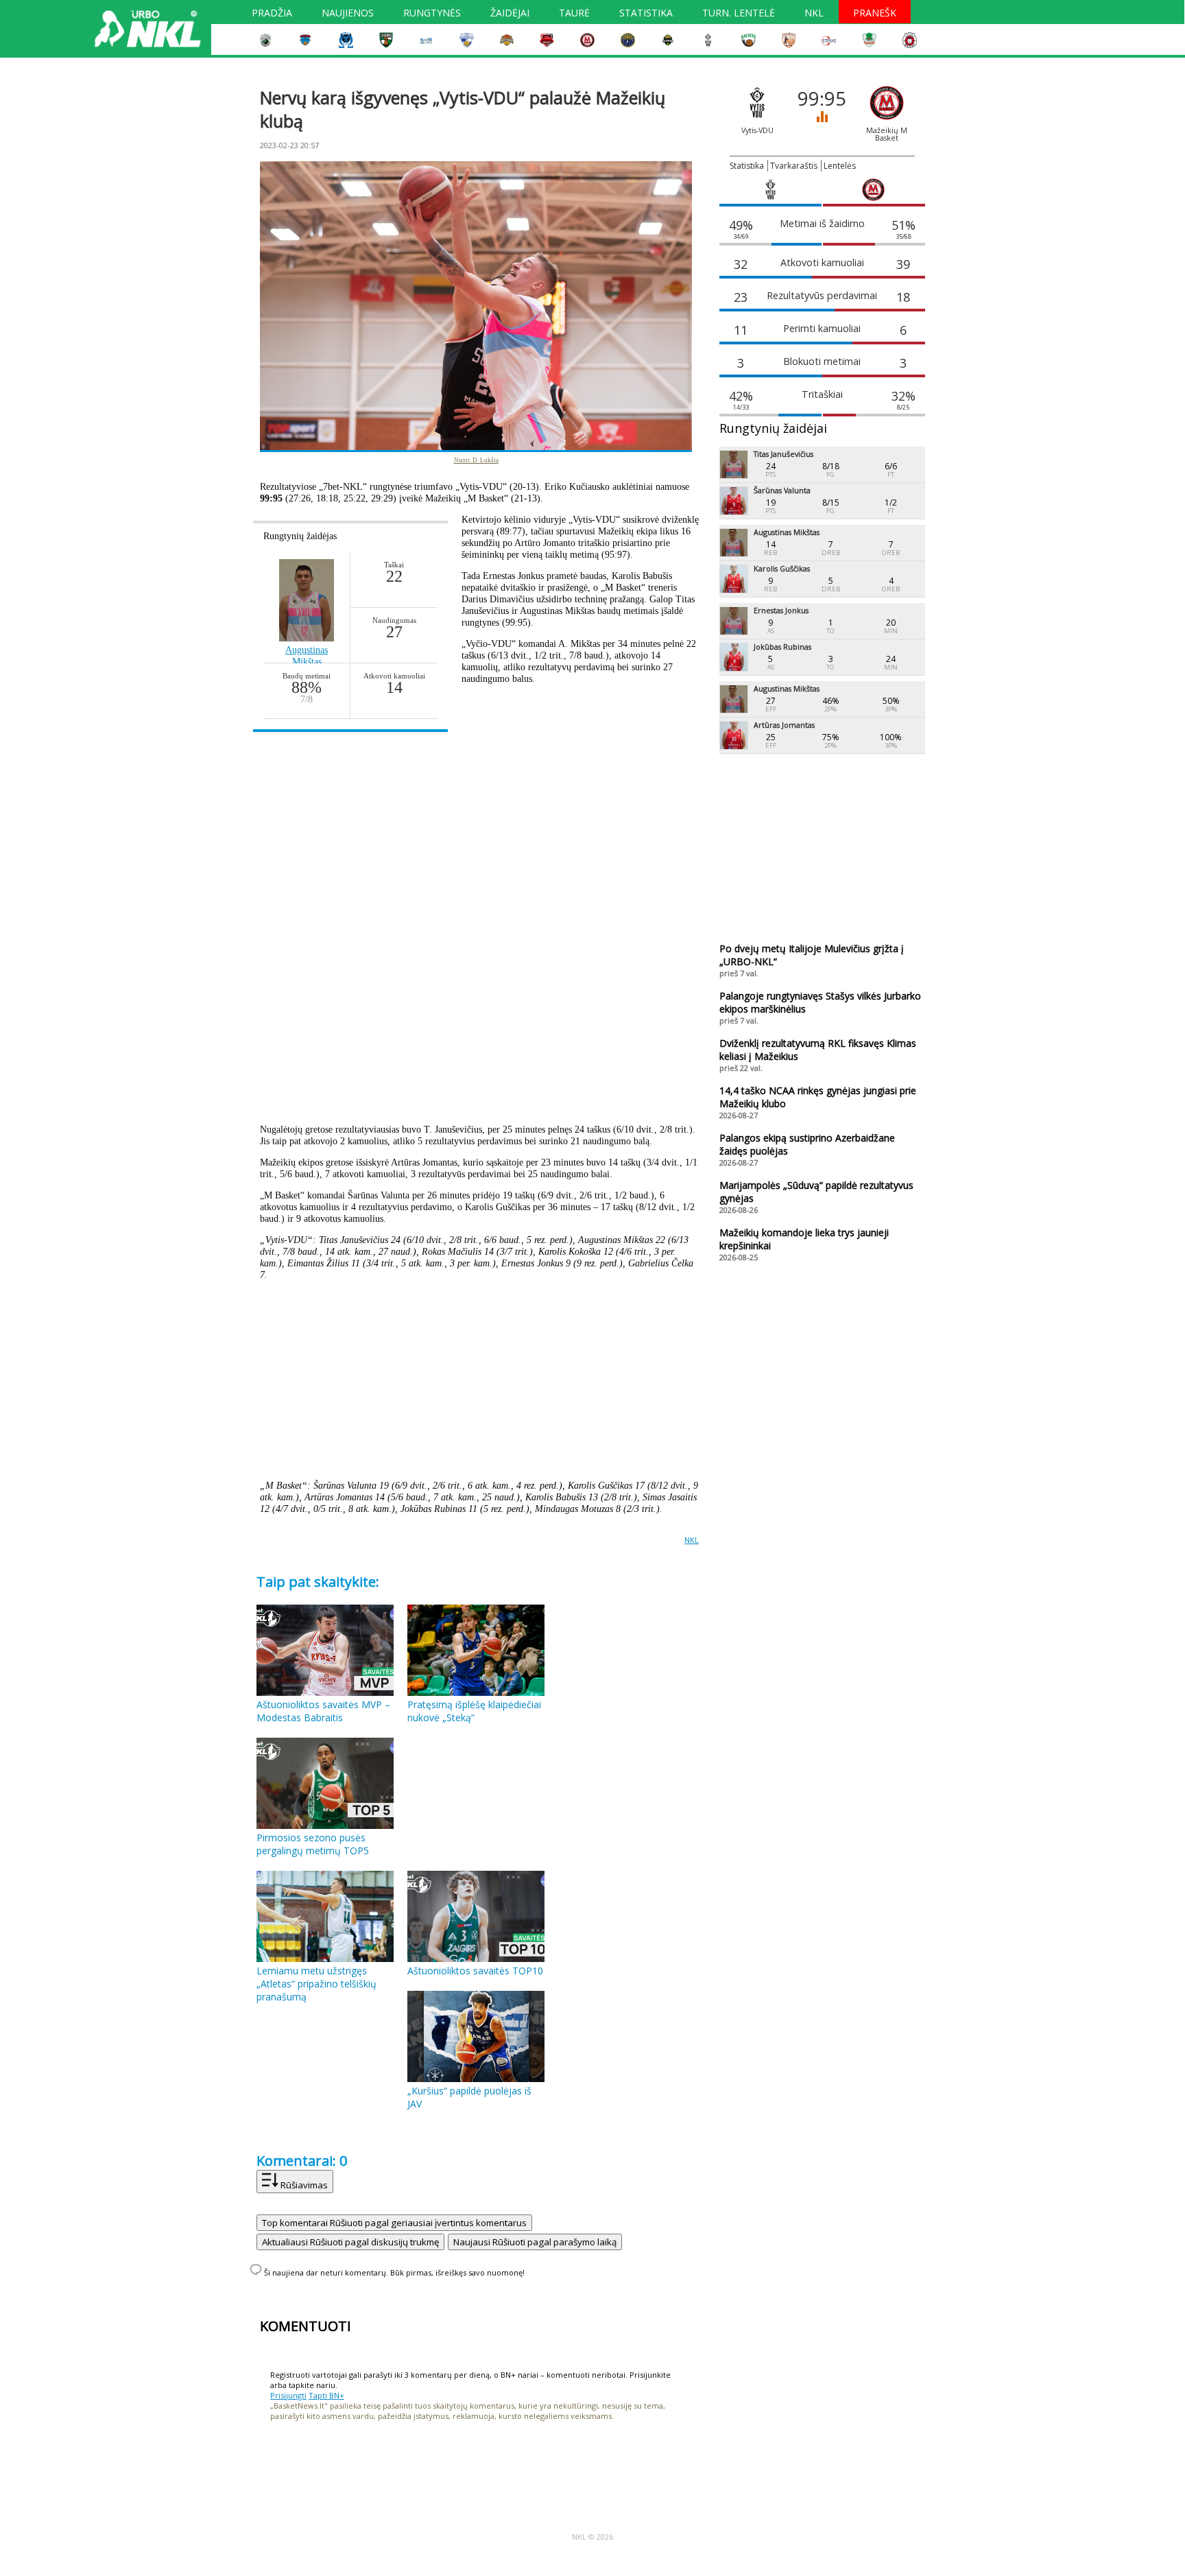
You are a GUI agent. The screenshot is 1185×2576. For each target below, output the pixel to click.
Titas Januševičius (783, 454)
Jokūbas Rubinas (782, 647)
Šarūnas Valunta (782, 490)
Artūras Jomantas (784, 725)
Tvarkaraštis (794, 166)
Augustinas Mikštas (787, 532)
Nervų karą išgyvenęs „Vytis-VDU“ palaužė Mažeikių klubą (463, 109)
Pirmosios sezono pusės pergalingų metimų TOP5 (313, 1844)
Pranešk (875, 14)
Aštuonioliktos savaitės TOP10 (475, 1971)
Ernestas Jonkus (781, 610)
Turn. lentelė (739, 14)
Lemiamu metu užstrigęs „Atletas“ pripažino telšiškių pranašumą (316, 1984)
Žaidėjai (510, 14)
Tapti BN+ (326, 2395)
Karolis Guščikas (782, 568)
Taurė (574, 14)
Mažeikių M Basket (887, 134)
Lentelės (840, 166)
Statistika (646, 14)
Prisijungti (288, 2395)
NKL (814, 14)
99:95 (822, 105)
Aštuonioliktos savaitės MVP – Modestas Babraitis (323, 1711)
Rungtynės (432, 14)
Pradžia (272, 14)
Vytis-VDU (757, 130)
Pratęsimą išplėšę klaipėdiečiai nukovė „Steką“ (474, 1711)
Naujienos (348, 14)
